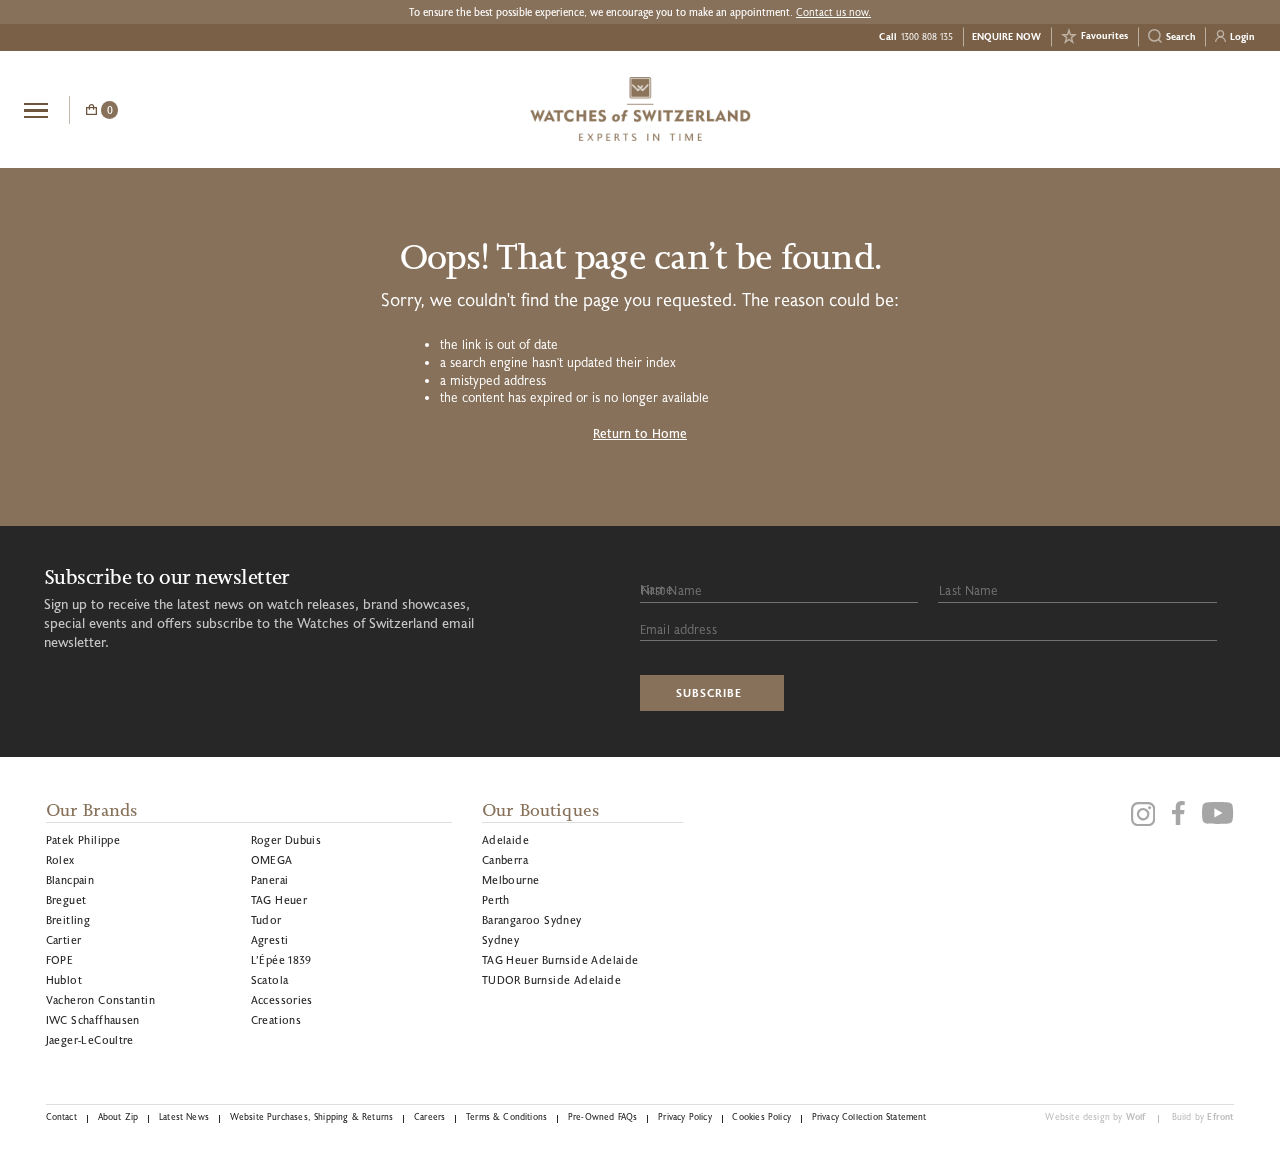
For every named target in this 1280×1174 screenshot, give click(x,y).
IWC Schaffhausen (93, 1019)
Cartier (64, 939)
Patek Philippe (83, 839)
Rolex (60, 859)
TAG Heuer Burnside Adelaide (560, 959)
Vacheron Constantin (100, 999)
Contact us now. (833, 12)
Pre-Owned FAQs (602, 1116)
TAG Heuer (279, 899)
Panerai (270, 879)
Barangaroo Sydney (532, 919)
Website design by (1095, 1116)
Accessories (282, 999)
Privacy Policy (684, 1116)
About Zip (118, 1116)
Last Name (968, 590)
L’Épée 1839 (281, 959)
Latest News (184, 1116)
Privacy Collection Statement (869, 1116)
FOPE (60, 959)
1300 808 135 (927, 36)
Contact (61, 1116)
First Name (671, 590)
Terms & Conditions (506, 1116)
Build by (1203, 1116)
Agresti (270, 939)
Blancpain (70, 879)
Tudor (266, 919)
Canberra (505, 859)
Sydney (500, 939)
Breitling (68, 919)
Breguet (66, 899)
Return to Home (640, 433)
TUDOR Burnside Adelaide (551, 979)
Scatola (270, 979)
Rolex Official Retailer (1181, 109)
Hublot (64, 979)
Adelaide (505, 839)
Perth (496, 899)
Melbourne (511, 879)
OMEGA (272, 859)
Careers (429, 1116)
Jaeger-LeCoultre (90, 1039)
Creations (276, 1019)
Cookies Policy (761, 1116)
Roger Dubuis (286, 839)
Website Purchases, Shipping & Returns (312, 1116)
